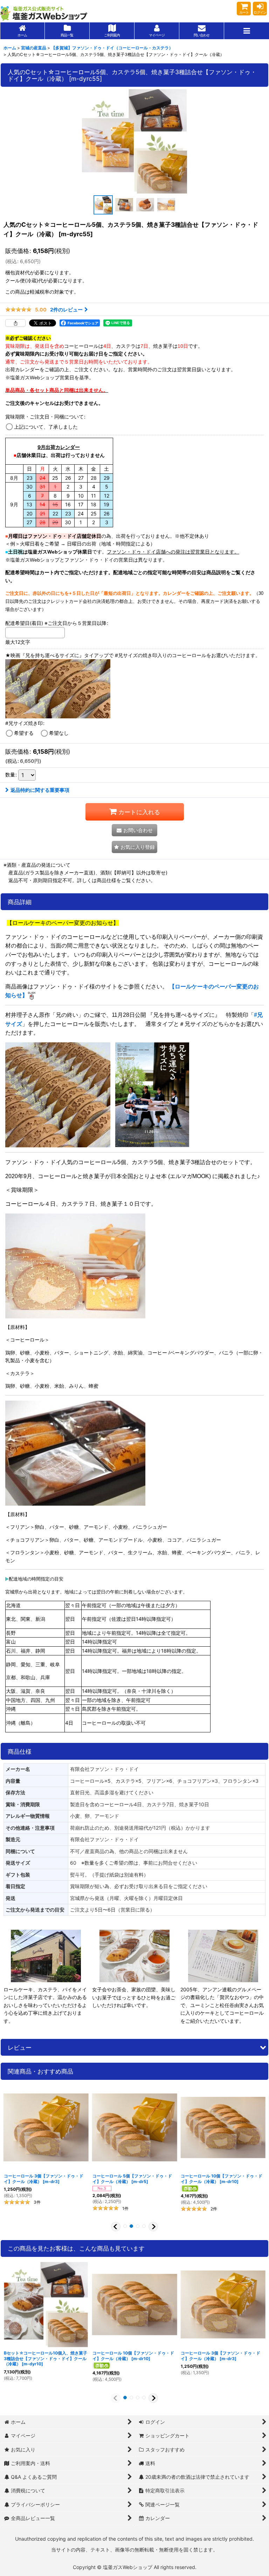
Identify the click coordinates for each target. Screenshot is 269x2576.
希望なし (59, 733)
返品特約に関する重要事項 (40, 790)
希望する (24, 733)
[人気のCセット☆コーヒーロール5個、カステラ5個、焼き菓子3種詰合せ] (134, 141)
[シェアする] (15, 323)
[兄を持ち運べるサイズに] (152, 1094)
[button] (247, 31)
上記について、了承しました (46, 427)
